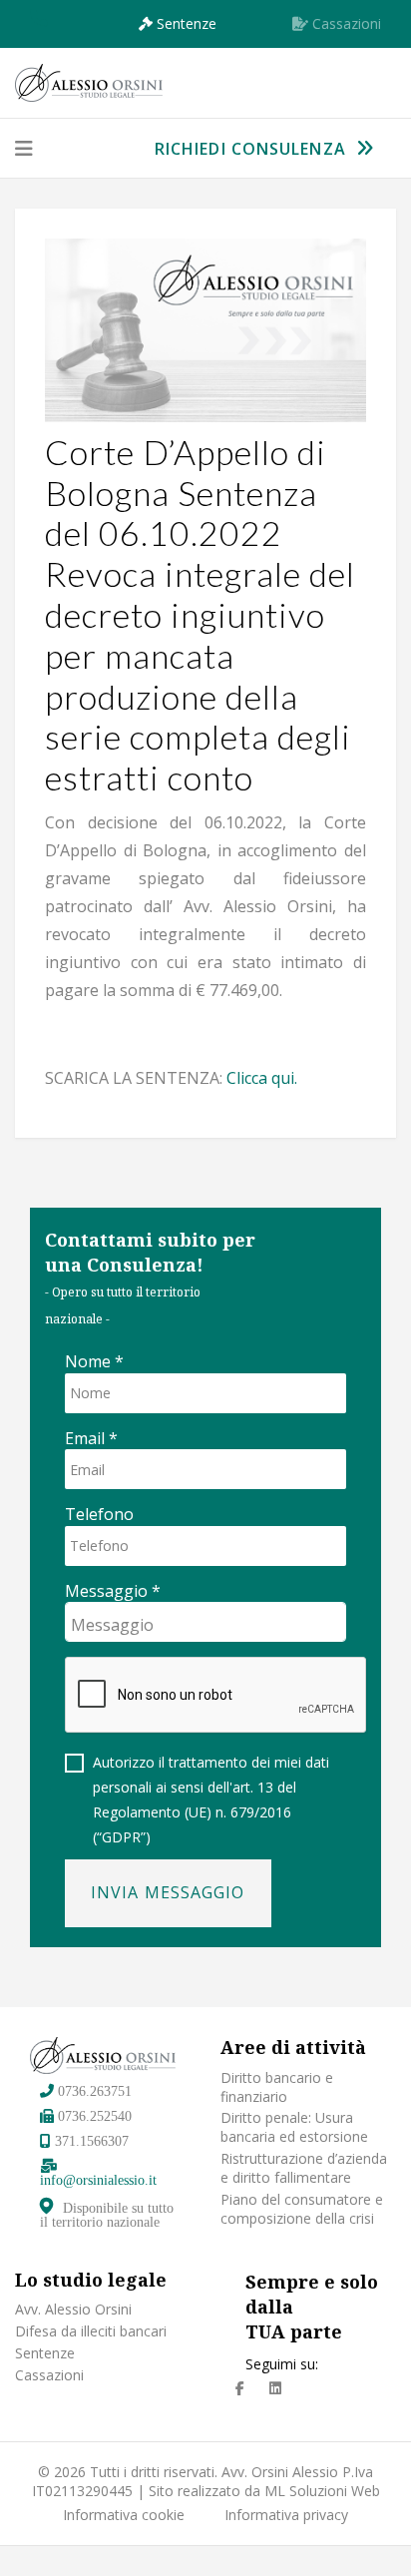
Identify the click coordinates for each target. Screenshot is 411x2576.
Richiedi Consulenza (253, 149)
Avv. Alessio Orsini (73, 2310)
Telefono (99, 1515)
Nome (94, 1362)
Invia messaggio (168, 1892)
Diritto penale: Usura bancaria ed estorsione (294, 2127)
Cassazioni (49, 2375)
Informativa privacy (286, 2515)
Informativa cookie (124, 2515)
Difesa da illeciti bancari (91, 2331)
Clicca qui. (262, 1078)
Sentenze (45, 2353)
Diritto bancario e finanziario (277, 2087)
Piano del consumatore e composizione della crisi (302, 2209)
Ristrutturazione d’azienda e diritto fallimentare (304, 2168)
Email (91, 1439)
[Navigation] (24, 149)
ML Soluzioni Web (322, 2491)
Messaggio (113, 1591)
